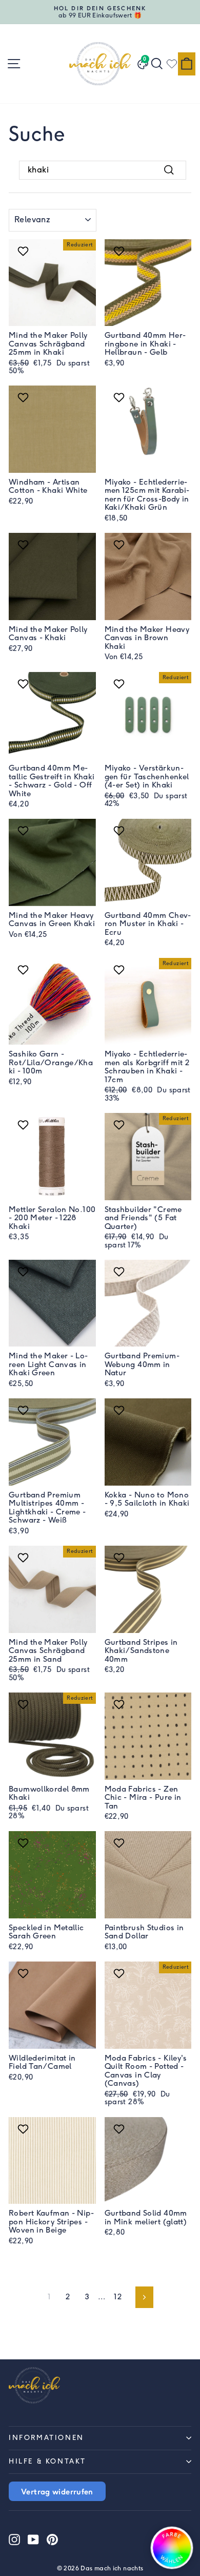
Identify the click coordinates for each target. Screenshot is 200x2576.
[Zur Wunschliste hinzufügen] (24, 251)
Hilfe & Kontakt (47, 2461)
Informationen (46, 2438)
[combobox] (103, 170)
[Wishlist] (172, 64)
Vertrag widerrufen (57, 2491)
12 (118, 2297)
